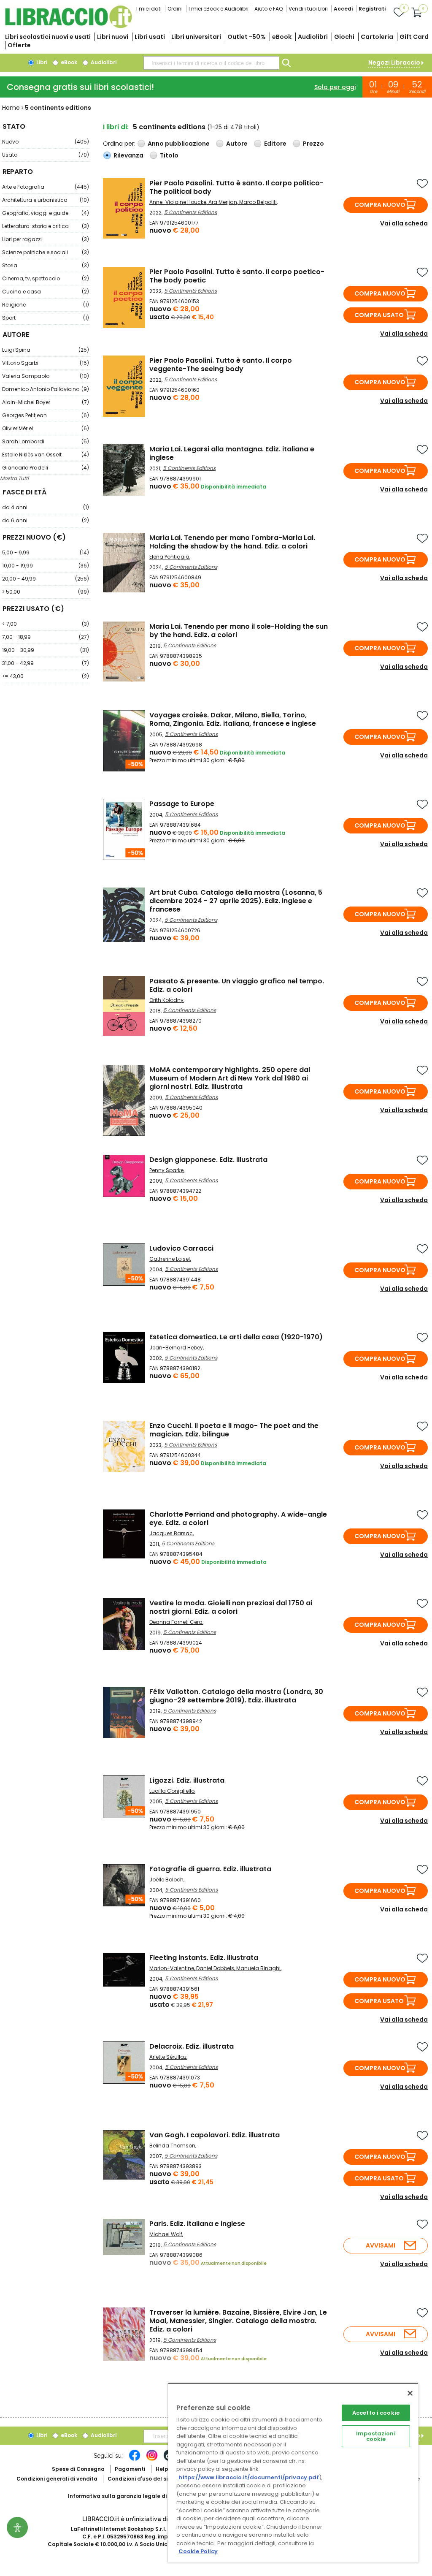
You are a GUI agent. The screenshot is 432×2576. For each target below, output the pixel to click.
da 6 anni (46, 520)
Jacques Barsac (171, 1533)
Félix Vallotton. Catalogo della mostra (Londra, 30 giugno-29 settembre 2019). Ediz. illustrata (236, 1696)
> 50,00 (46, 592)
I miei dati (149, 9)
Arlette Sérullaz (168, 2057)
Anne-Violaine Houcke (178, 202)
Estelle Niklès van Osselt (46, 455)
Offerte (19, 45)
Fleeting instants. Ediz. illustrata (204, 1958)
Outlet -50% (247, 37)
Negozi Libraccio (394, 62)
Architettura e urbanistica (46, 200)
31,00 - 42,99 (46, 663)
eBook (282, 37)
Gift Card (414, 37)
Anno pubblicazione (179, 144)
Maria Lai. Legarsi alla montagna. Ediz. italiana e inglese (232, 453)
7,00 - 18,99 (46, 637)
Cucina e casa (46, 292)
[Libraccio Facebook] (135, 2459)
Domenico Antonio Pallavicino (46, 389)
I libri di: (116, 127)
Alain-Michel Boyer (46, 402)
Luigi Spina (46, 350)
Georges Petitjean (46, 415)
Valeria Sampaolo (46, 376)
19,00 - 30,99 (46, 650)
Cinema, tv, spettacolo (46, 278)
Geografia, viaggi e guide (46, 213)
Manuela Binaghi (258, 1968)
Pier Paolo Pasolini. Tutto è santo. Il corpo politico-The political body (236, 187)
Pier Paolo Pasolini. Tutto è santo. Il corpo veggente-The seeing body (221, 365)
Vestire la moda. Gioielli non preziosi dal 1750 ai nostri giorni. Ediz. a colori (231, 1607)
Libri (41, 62)
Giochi (344, 37)
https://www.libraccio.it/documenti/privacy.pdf (249, 2477)
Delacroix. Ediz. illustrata (192, 2046)
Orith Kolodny (166, 1000)
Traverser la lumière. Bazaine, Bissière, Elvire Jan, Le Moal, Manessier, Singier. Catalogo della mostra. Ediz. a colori (238, 2321)
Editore (275, 144)
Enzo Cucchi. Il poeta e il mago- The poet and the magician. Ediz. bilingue (234, 1430)
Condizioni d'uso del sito (140, 2479)
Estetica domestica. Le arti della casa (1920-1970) (236, 1337)
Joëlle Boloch (166, 1880)
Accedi (343, 9)
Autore (237, 144)
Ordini (175, 9)
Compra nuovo (380, 205)
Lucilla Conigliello (172, 1791)
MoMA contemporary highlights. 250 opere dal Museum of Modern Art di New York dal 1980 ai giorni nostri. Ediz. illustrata (230, 1078)
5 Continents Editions (190, 212)
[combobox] (211, 63)
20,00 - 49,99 (46, 579)
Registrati (372, 9)
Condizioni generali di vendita (57, 2479)
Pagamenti (130, 2469)
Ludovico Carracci (181, 1248)
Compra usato (379, 315)
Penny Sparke (166, 1170)
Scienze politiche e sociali (46, 252)
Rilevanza (128, 155)
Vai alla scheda (404, 223)
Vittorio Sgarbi (46, 363)
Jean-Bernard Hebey (176, 1348)
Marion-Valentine (172, 1968)
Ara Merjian (223, 202)
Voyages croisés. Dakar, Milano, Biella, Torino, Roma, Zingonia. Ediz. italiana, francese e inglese (233, 719)
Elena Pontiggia (169, 557)
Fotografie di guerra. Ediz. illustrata (210, 1869)
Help (162, 2469)
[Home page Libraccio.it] (68, 26)
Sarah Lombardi (46, 441)
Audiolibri (313, 37)
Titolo (169, 155)
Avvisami (381, 2245)
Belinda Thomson (172, 2146)
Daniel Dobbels (215, 1968)
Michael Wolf (166, 2234)
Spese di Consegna (78, 2469)
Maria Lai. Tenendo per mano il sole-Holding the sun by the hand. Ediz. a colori (239, 631)
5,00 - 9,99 (46, 552)
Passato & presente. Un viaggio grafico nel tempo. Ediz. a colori (237, 985)
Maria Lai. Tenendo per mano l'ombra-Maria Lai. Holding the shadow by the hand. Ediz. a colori (232, 542)
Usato (46, 155)
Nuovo (46, 142)
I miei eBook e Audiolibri (219, 9)
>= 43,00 (46, 676)
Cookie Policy (198, 2551)
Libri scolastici (48, 37)
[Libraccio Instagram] (152, 2459)
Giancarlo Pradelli (46, 468)
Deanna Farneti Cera (176, 1622)
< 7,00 (46, 624)
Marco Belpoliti (258, 202)
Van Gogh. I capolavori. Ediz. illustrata (215, 2135)
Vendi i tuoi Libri (308, 9)
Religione (46, 305)
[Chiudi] (410, 2393)
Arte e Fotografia (46, 187)
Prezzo (313, 144)
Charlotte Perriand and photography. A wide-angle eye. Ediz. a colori (238, 1519)
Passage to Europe (182, 804)
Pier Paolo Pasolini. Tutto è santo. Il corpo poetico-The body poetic (237, 276)
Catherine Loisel (170, 1259)
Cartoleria (377, 37)
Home (11, 108)
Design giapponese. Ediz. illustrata (208, 1160)
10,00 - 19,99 (46, 566)
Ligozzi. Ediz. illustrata (187, 1780)
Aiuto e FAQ (269, 9)
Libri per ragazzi (46, 239)
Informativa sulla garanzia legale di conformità (133, 2496)
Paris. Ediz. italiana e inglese (197, 2224)
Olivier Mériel (46, 428)
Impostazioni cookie (376, 2436)
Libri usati (150, 37)
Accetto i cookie (376, 2413)
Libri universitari (196, 37)
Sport (46, 318)
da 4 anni (46, 507)
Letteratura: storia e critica (46, 226)
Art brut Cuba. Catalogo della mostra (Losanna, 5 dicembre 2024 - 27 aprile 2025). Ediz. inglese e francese (236, 901)
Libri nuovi (113, 37)
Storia (46, 265)
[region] (293, 2473)
